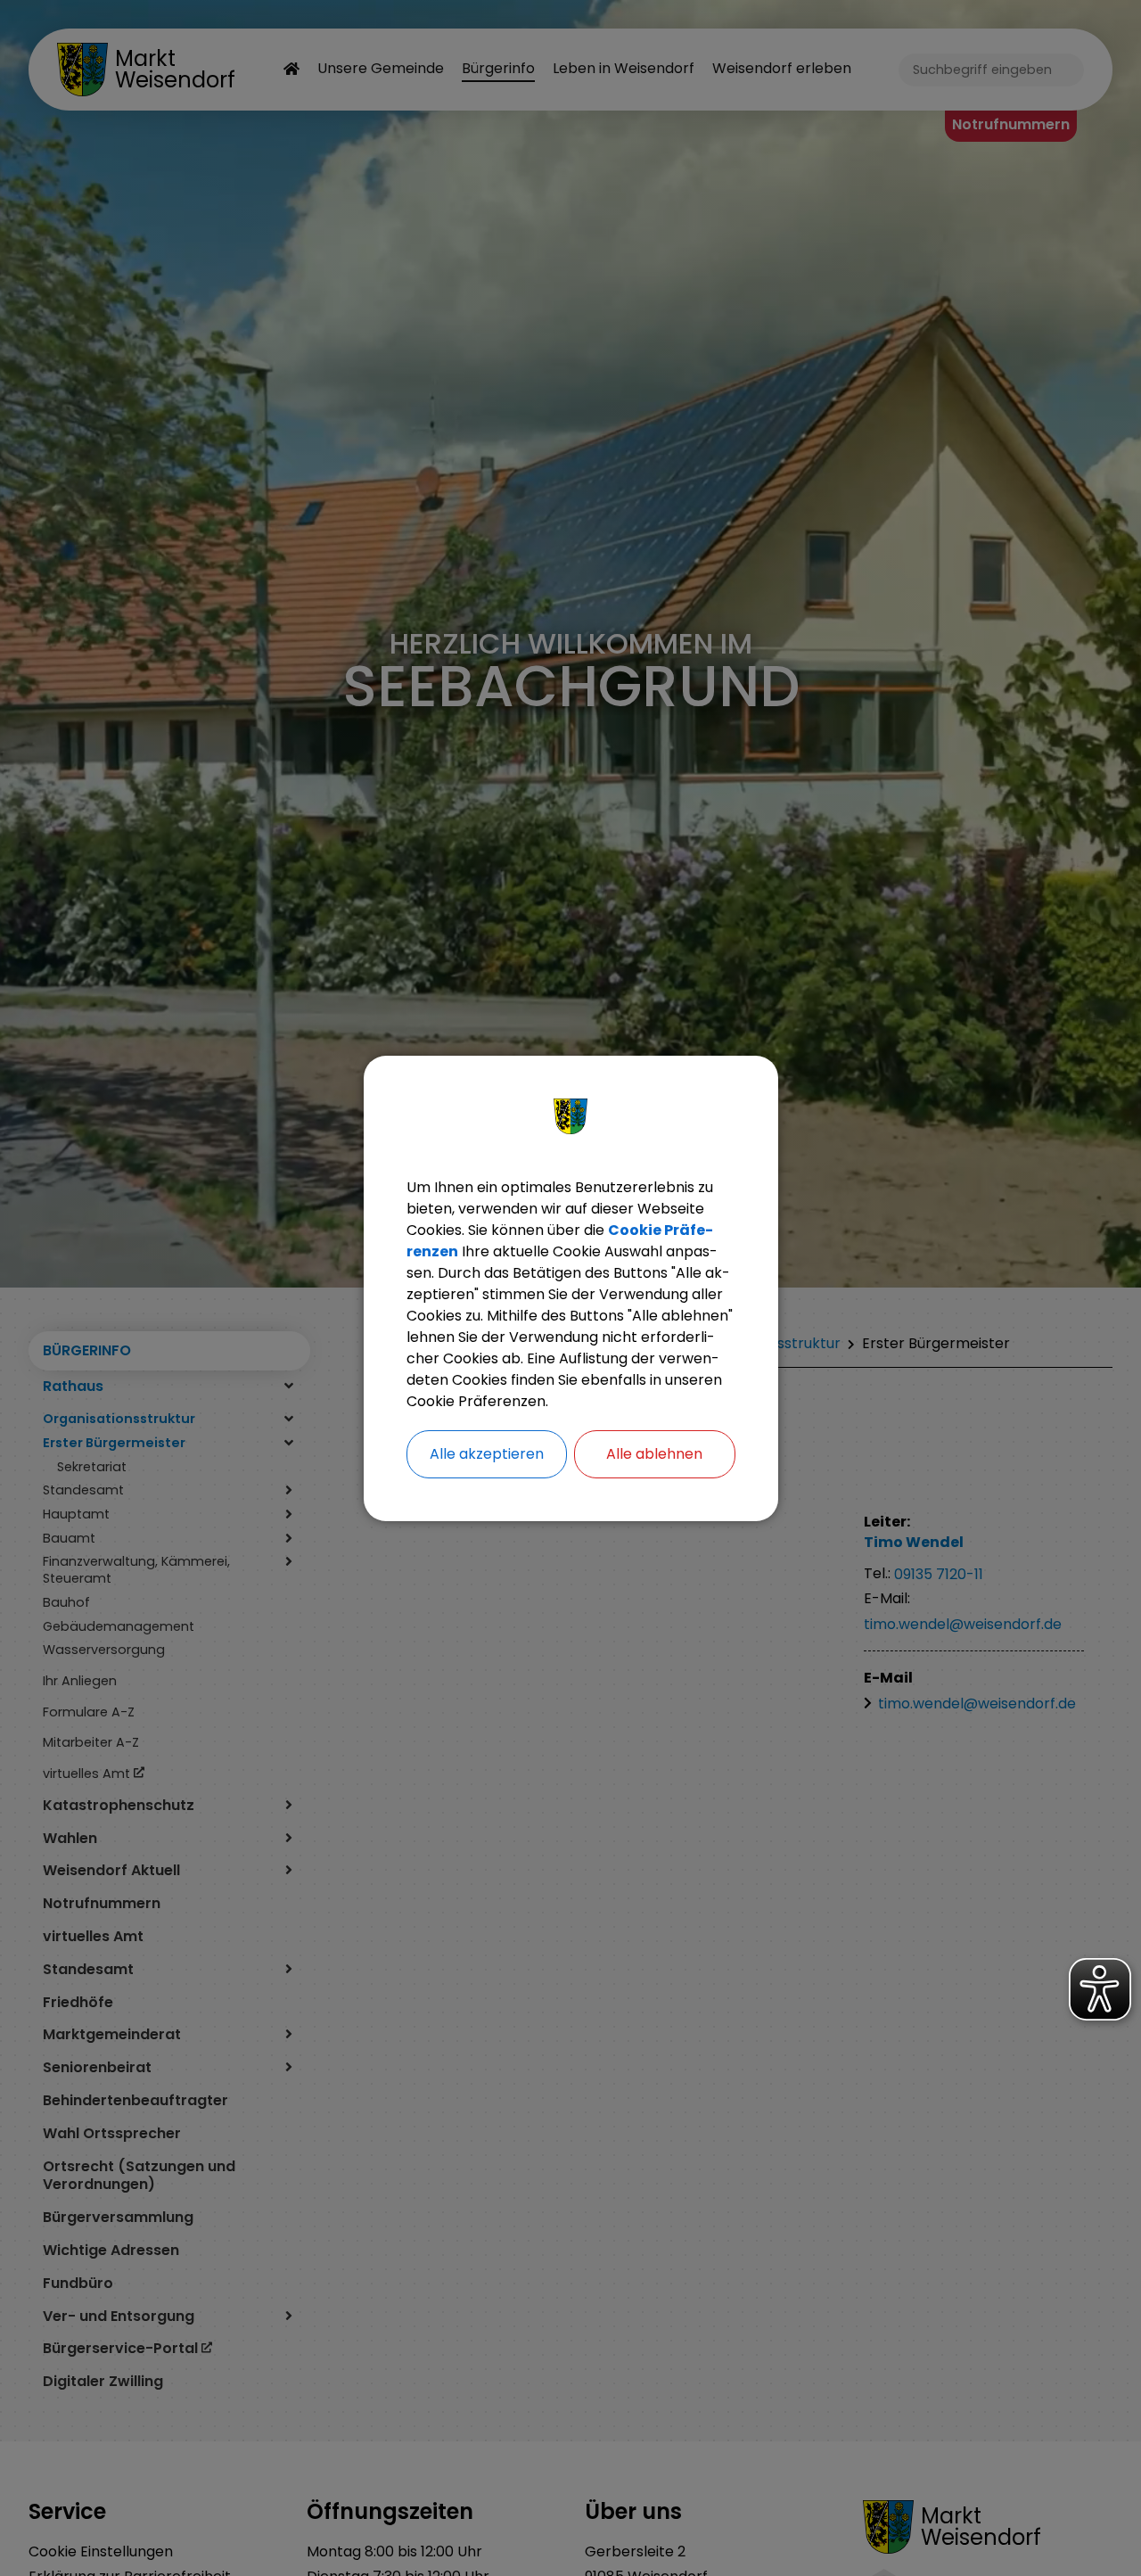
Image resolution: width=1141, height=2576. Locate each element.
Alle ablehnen (654, 1454)
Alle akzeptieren (487, 1454)
